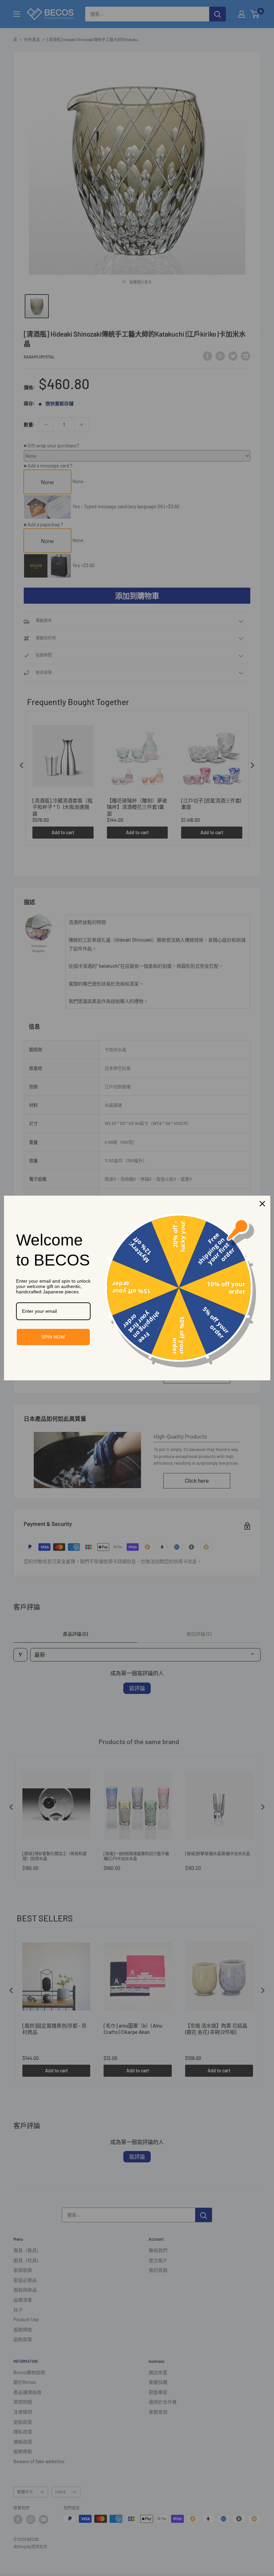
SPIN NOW (53, 1337)
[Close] (262, 1204)
